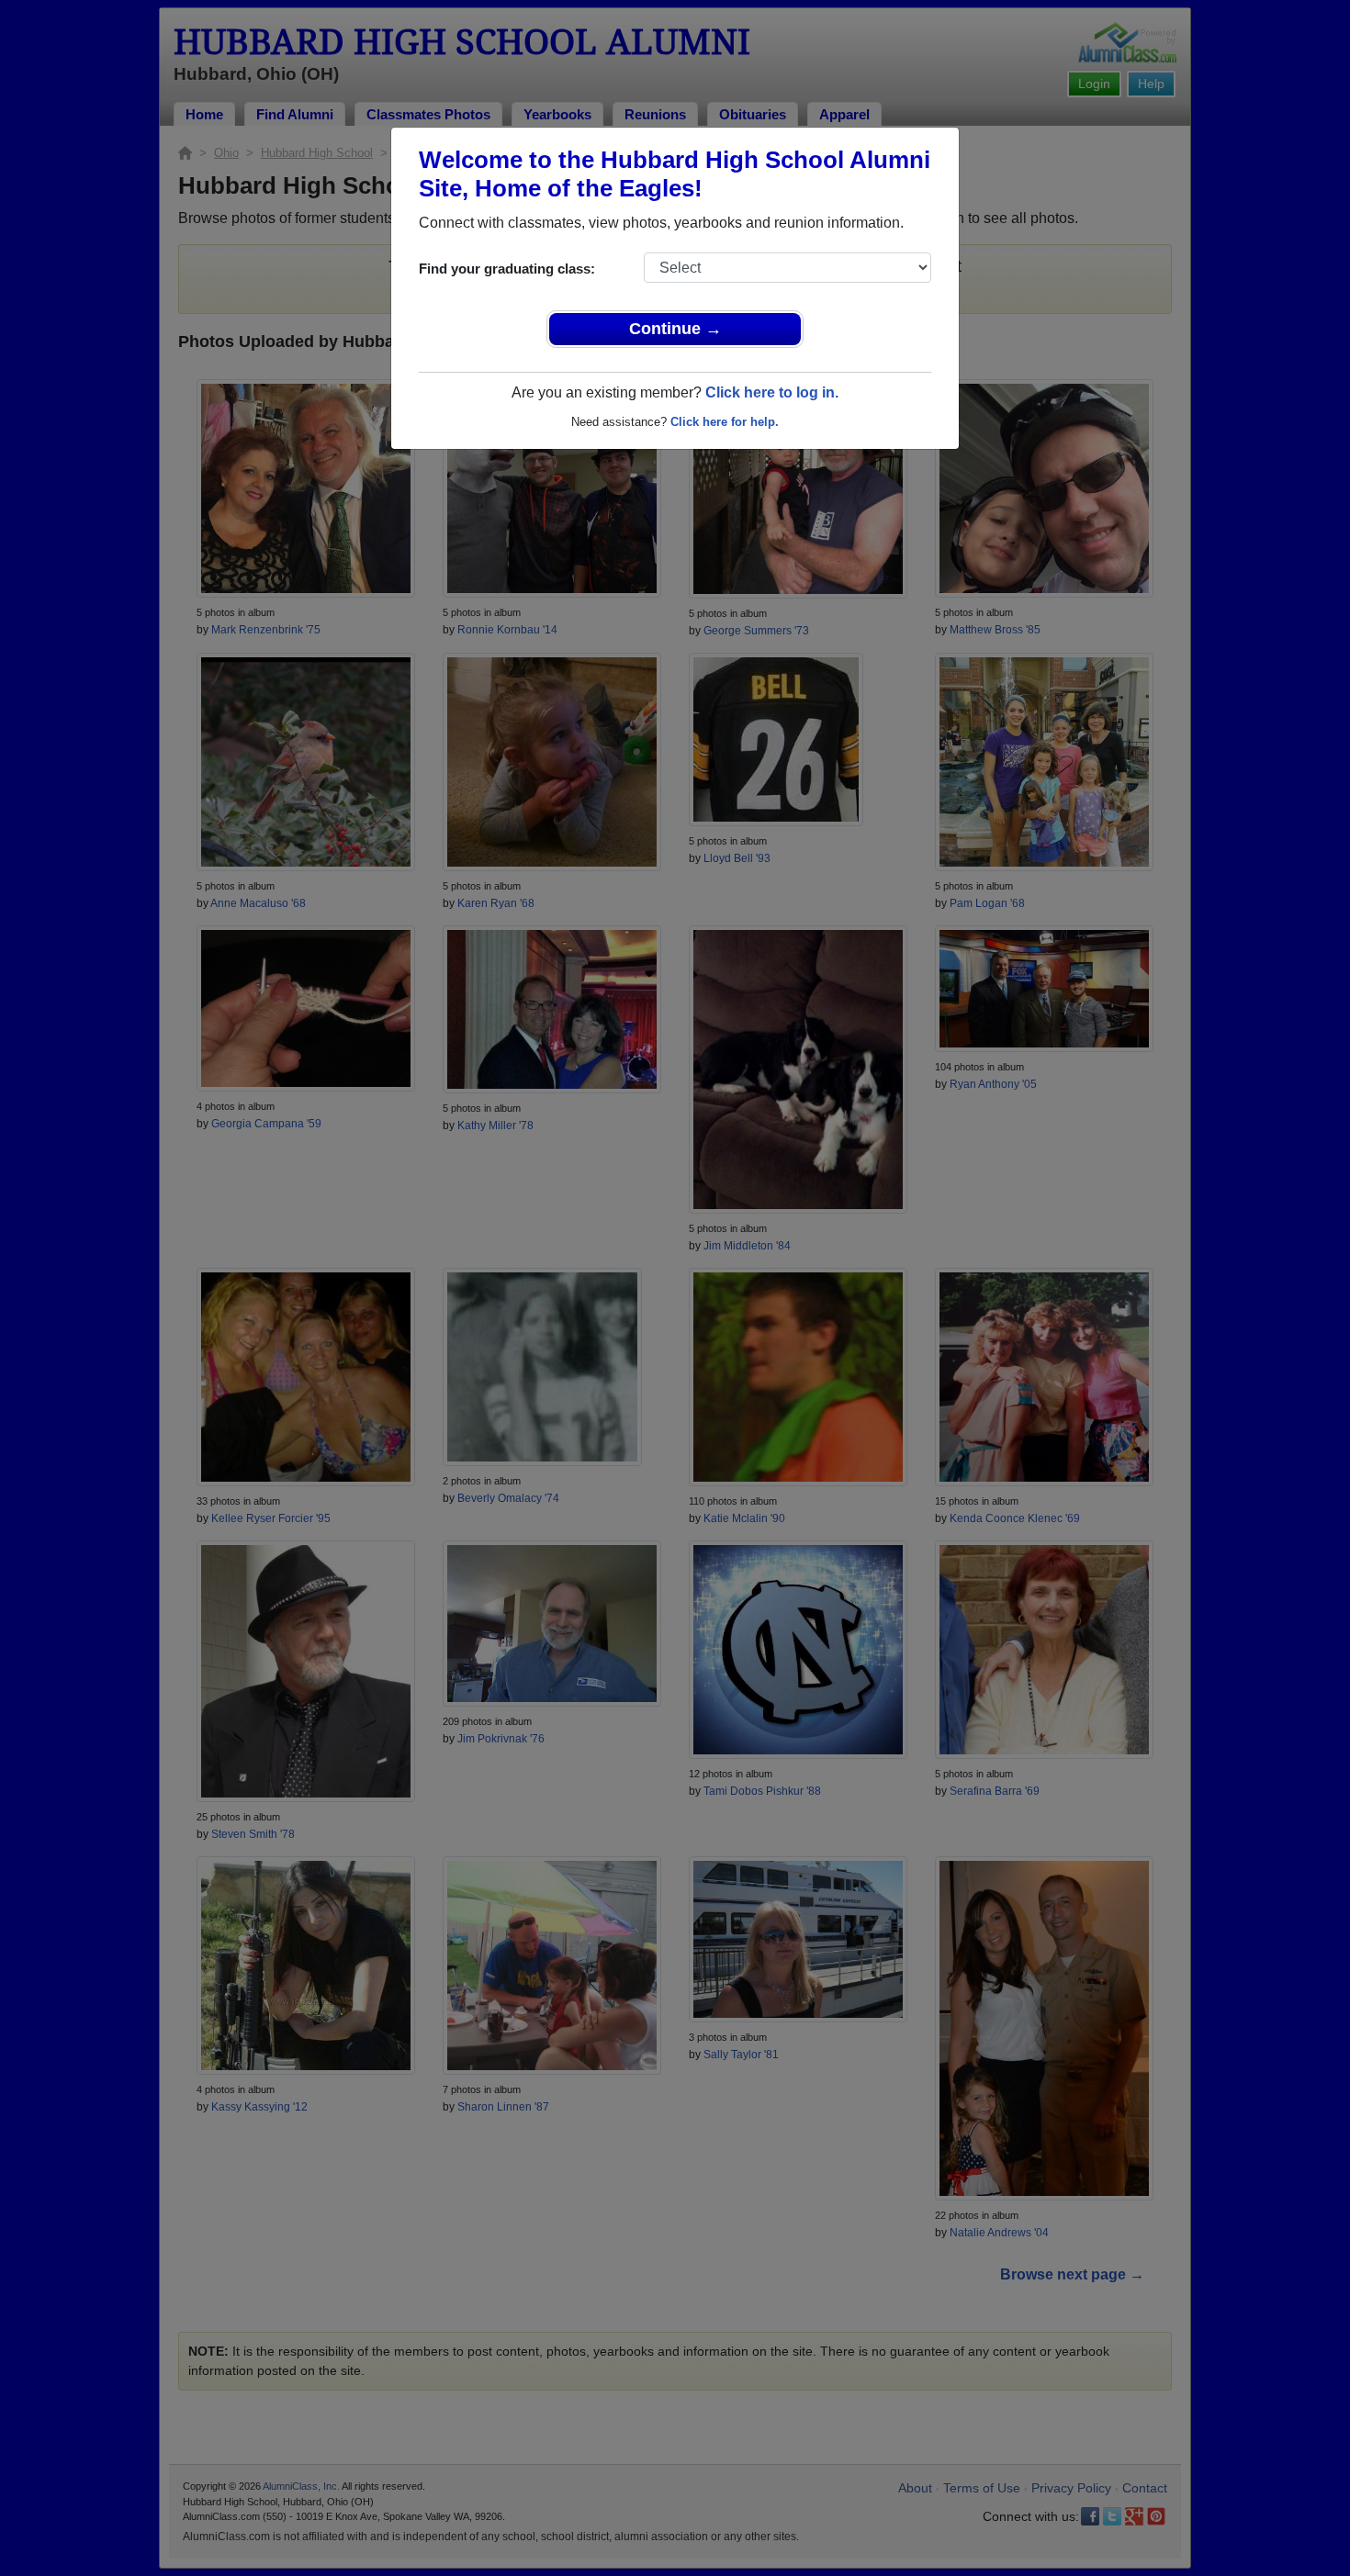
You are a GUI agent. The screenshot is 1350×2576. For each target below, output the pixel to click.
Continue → (675, 329)
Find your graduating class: (507, 269)
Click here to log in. (772, 392)
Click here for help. (725, 422)
